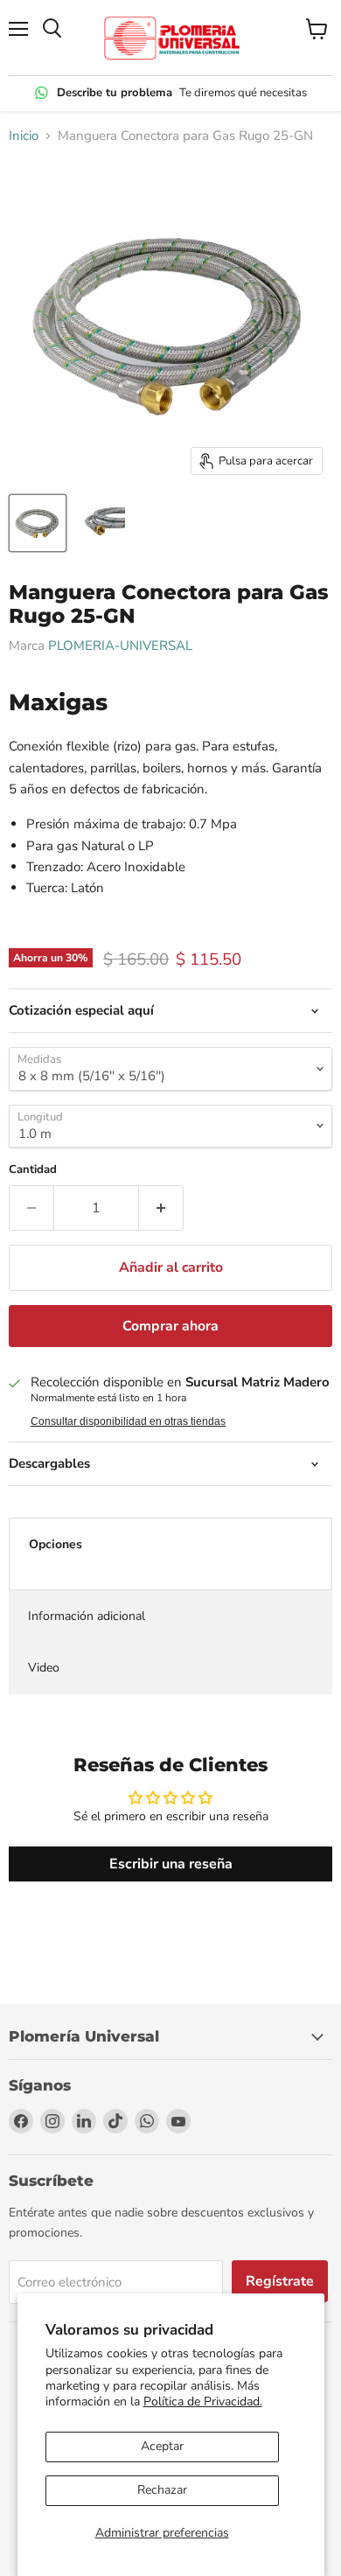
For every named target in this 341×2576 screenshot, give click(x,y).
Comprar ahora (170, 1326)
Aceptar (162, 2446)
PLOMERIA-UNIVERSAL (120, 646)
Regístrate (280, 2281)
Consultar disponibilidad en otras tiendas (128, 1421)
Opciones (56, 1544)
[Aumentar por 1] (161, 1208)
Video (44, 1668)
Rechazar (162, 2490)
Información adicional (87, 1616)
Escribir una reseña (171, 1864)
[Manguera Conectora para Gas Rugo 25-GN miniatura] (38, 523)
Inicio (24, 136)
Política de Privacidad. (203, 2401)
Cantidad (33, 1170)
